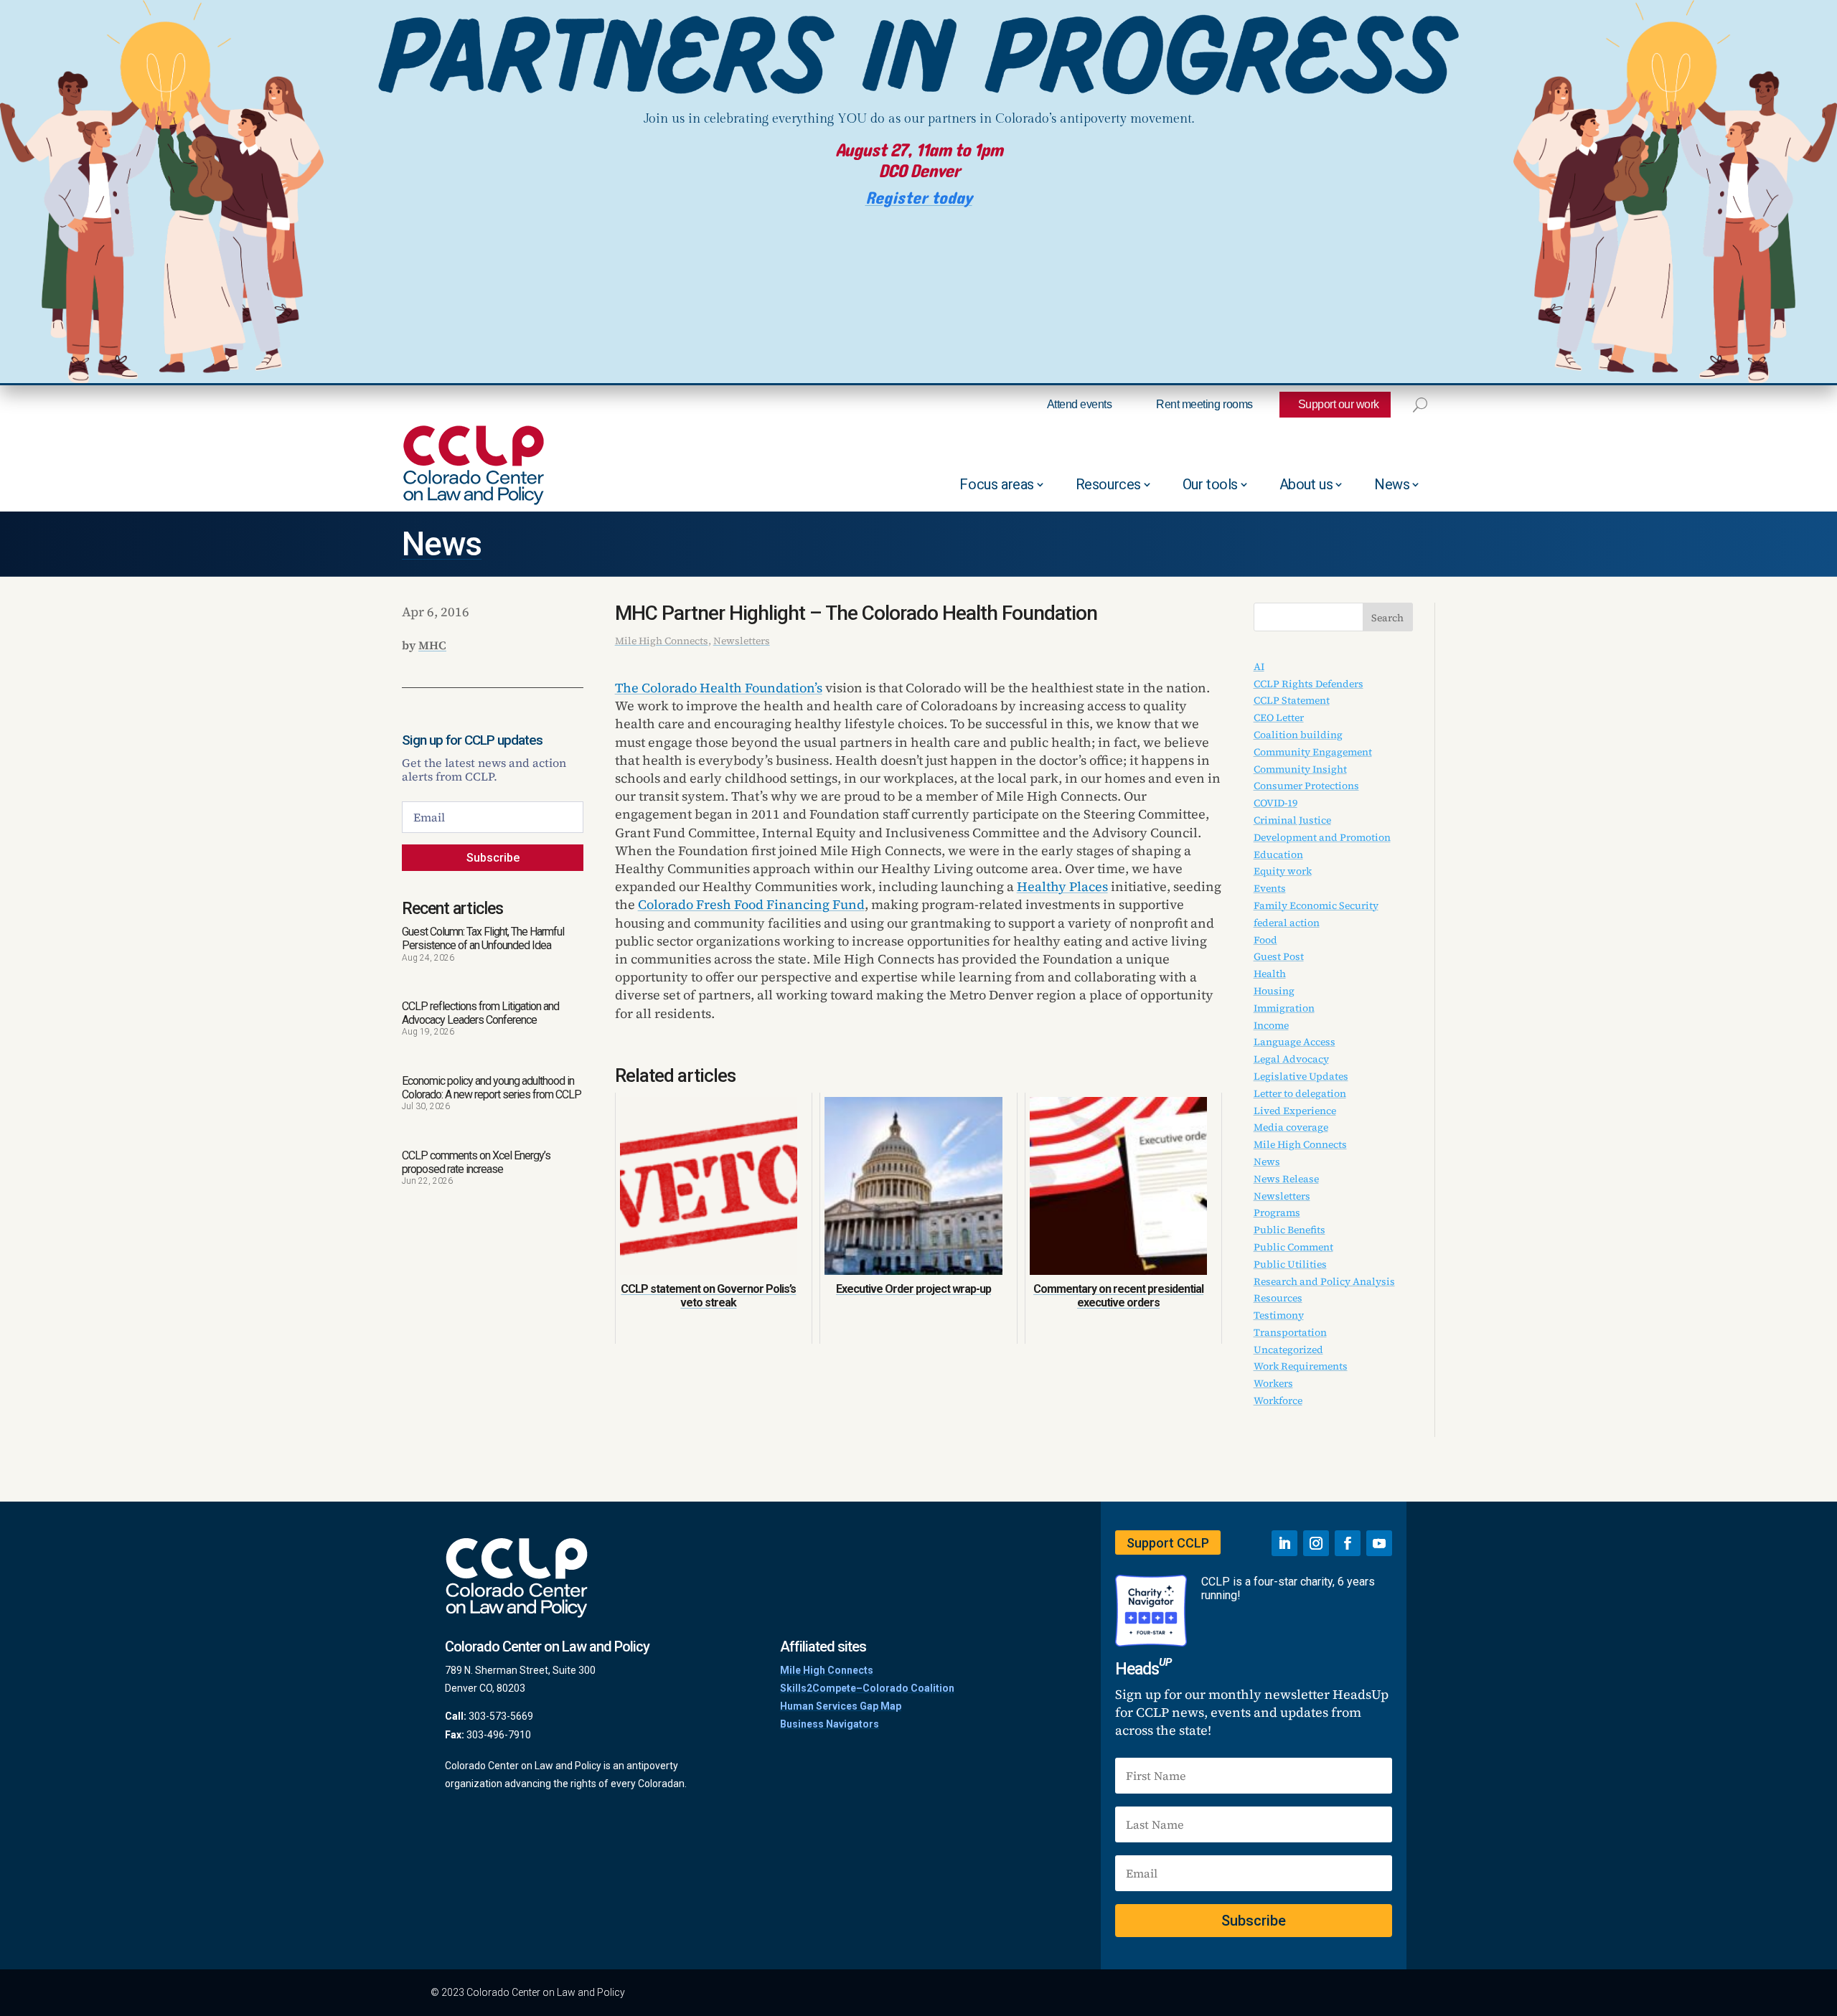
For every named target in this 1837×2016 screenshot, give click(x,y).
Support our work (1339, 404)
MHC (432, 645)
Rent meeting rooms (1204, 404)
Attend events (1080, 404)
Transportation (1290, 1332)
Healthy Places (1062, 886)
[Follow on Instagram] (1316, 1543)
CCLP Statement (1292, 700)
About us (1306, 484)
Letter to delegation (1300, 1093)
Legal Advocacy (1291, 1059)
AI (1259, 666)
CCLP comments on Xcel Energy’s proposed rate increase (476, 1162)
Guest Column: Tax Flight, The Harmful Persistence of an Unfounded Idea (483, 938)
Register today (919, 198)
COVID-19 (1275, 803)
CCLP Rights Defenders (1309, 684)
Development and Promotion (1322, 837)
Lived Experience (1295, 1111)
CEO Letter (1279, 717)
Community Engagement (1313, 752)
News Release (1286, 1179)
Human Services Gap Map (841, 1706)
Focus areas (997, 484)
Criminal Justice (1292, 820)
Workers (1273, 1383)
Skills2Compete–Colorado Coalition (867, 1688)
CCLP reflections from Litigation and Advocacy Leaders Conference (480, 1013)
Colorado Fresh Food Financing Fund (751, 904)
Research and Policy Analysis (1324, 1281)
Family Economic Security (1316, 905)
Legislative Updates (1301, 1076)
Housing (1274, 991)
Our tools (1210, 484)
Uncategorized (1288, 1350)
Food (1265, 940)
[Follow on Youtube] (1379, 1543)
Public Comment (1293, 1247)
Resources (1108, 484)
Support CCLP (1168, 1543)
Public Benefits (1289, 1230)
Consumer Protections (1306, 786)
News (1392, 484)
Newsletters (742, 641)
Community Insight (1300, 769)
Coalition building (1298, 735)
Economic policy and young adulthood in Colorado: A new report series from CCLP (492, 1088)
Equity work (1283, 871)
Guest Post (1279, 956)
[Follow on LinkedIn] (1284, 1543)
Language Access (1295, 1042)
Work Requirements (1301, 1366)
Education (1278, 854)
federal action (1287, 923)
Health (1270, 974)
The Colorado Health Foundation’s (719, 688)
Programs (1277, 1212)
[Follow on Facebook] (1348, 1543)
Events (1270, 888)
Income (1271, 1025)
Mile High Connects (662, 641)
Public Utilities (1290, 1264)
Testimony (1279, 1315)
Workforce (1278, 1400)
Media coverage (1291, 1127)
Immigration (1284, 1008)
